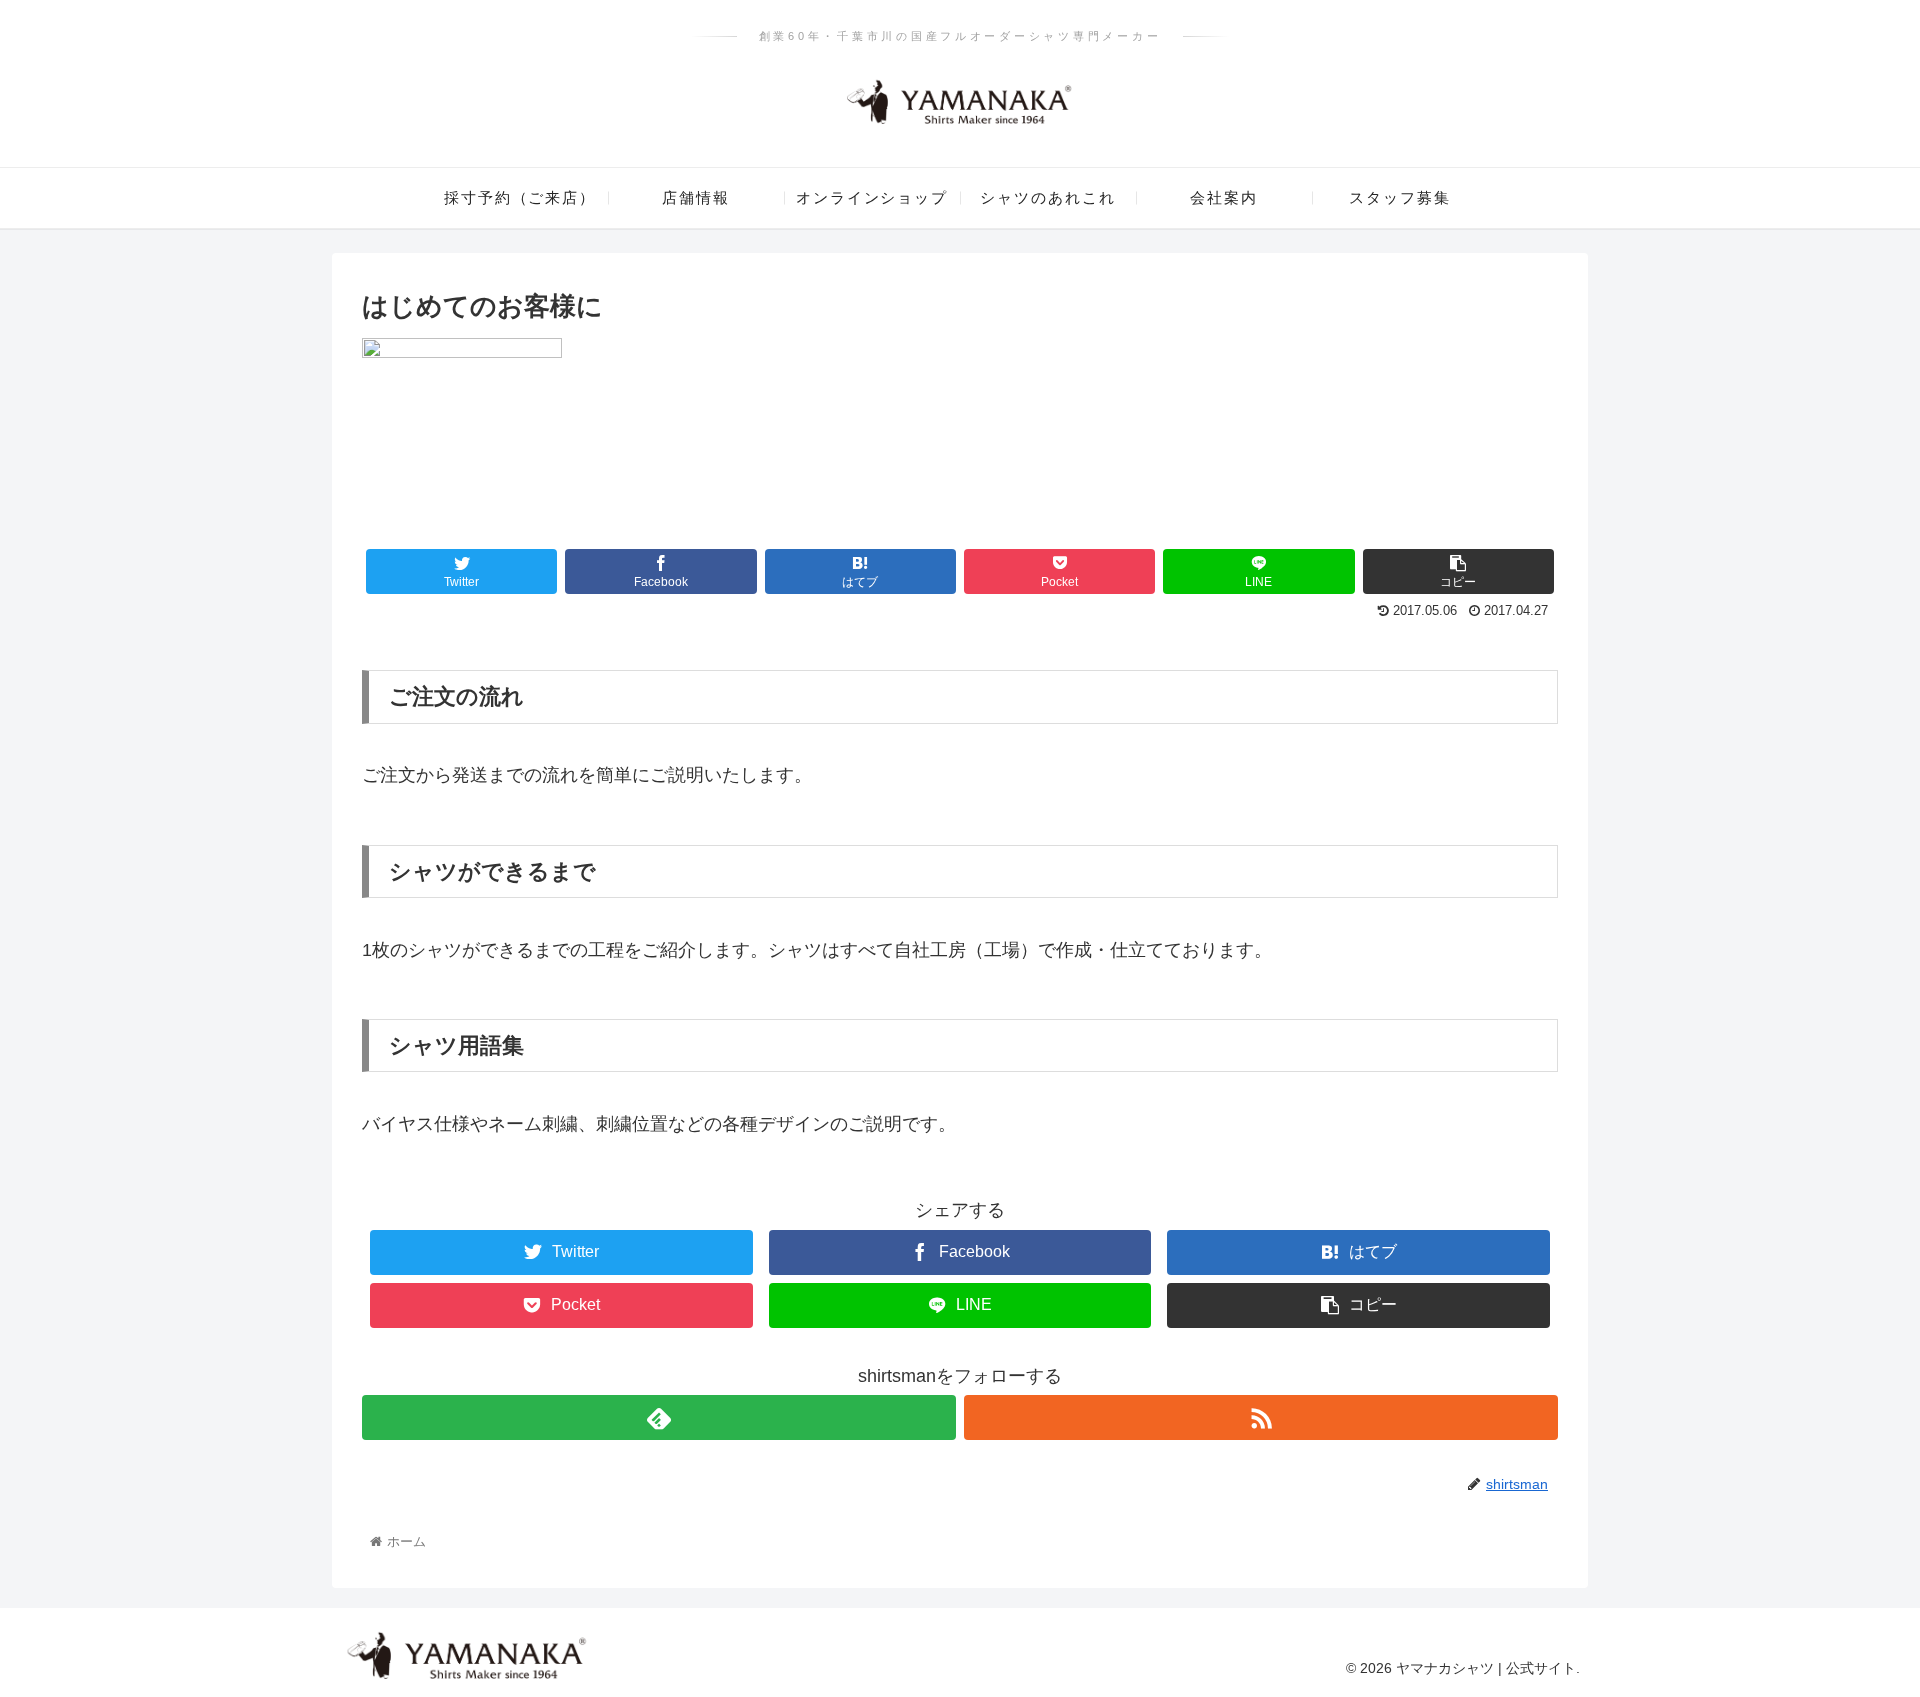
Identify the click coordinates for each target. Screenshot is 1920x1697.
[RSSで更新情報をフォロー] (1261, 1417)
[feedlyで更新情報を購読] (659, 1417)
